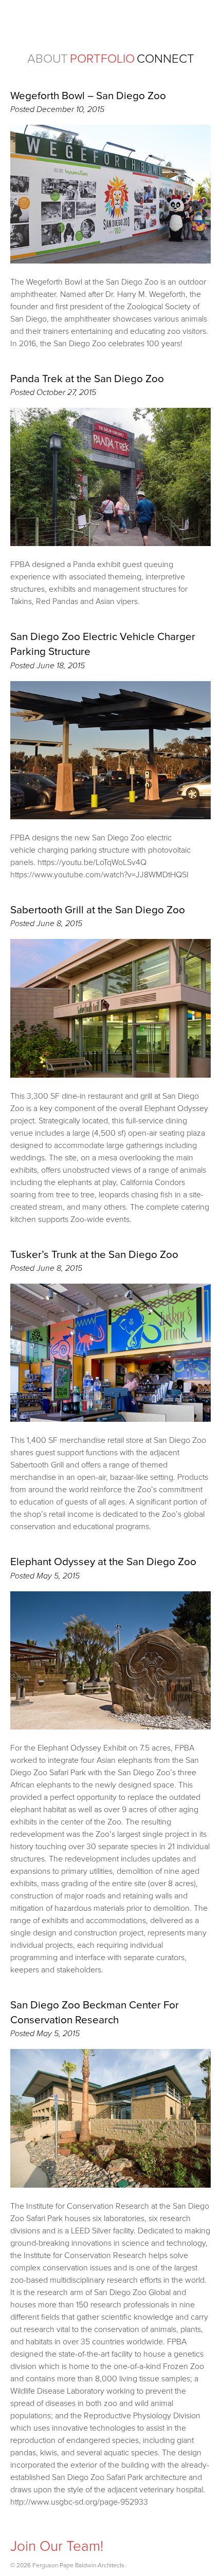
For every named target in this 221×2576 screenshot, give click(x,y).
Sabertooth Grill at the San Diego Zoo (98, 910)
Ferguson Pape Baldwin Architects (110, 25)
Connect (165, 59)
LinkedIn (59, 2528)
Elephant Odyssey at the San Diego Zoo (103, 1562)
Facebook (39, 2528)
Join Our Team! (57, 2546)
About (48, 59)
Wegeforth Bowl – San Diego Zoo (88, 96)
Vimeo (80, 2528)
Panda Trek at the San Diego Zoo (87, 379)
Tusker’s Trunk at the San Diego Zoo (94, 1255)
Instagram (18, 2528)
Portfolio (102, 59)
